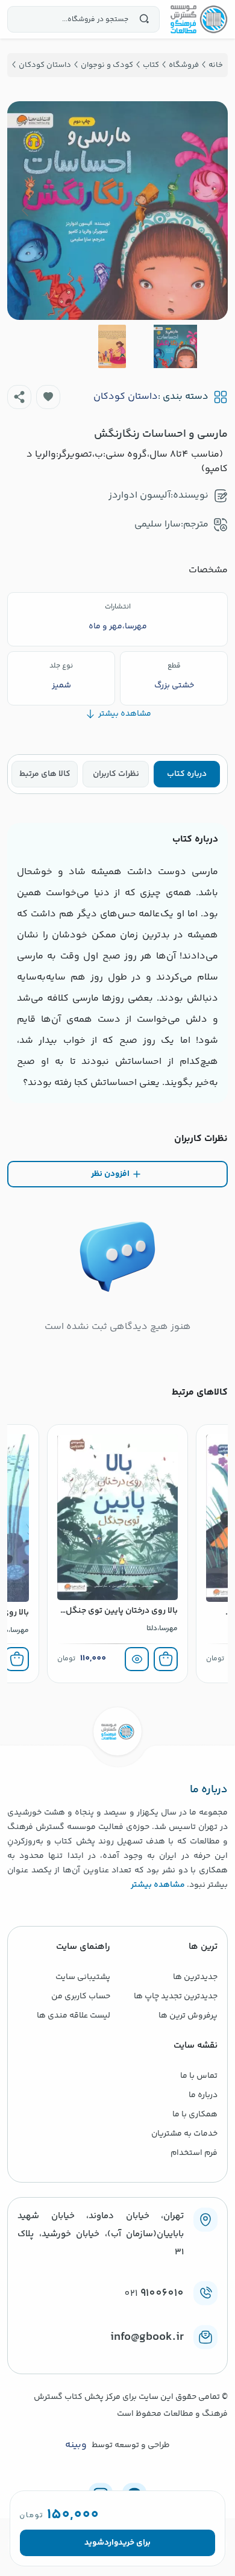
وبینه (76, 2445)
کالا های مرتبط (45, 774)
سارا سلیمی (158, 524)
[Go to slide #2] (112, 346)
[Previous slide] (209, 210)
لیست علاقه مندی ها (74, 2016)
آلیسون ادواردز (139, 496)
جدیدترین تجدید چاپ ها (176, 1996)
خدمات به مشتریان (184, 2134)
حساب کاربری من (81, 1996)
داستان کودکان (126, 397)
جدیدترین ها (195, 1977)
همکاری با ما (195, 2115)
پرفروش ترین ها (188, 2016)
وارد (111, 2543)
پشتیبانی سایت (83, 1977)
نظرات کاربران (116, 774)
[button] (48, 397)
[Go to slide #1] (175, 346)
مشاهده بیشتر (158, 1885)
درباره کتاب (187, 774)
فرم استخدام (194, 2153)
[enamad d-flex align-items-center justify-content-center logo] (117, 2357)
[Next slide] (26, 210)
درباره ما (203, 2095)
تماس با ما (199, 2076)
